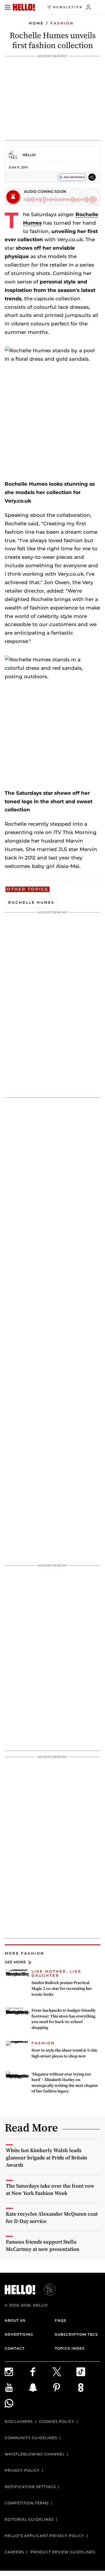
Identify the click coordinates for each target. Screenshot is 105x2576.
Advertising (19, 2334)
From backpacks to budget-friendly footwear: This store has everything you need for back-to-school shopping (64, 2019)
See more (15, 1962)
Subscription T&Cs (76, 2334)
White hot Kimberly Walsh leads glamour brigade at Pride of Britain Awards (47, 2157)
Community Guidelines (31, 2438)
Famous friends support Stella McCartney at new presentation (43, 2245)
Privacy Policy (22, 2470)
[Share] (92, 177)
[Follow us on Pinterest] (64, 2388)
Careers (14, 2552)
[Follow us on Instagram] (17, 2372)
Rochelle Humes (31, 902)
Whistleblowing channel (35, 2454)
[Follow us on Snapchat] (41, 2388)
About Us (15, 2320)
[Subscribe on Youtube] (17, 2388)
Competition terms (27, 2503)
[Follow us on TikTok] (88, 2372)
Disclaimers (19, 2421)
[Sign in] (89, 7)
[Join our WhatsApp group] (17, 2403)
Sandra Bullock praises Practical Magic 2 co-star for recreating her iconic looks (62, 1988)
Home (36, 23)
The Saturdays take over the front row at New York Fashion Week (50, 2189)
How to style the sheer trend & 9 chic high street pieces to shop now (65, 2053)
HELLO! (29, 155)
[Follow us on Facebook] (41, 2372)
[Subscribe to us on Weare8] (88, 2388)
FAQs (61, 2320)
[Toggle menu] (8, 7)
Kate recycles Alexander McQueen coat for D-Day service (52, 2217)
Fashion (62, 23)
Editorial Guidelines (29, 2519)
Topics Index (70, 2348)
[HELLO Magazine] (24, 7)
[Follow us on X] (64, 2372)
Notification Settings (30, 2487)
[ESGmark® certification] (46, 2290)
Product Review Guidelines (63, 2552)
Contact (15, 2348)
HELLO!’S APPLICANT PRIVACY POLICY (44, 2536)
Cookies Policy (57, 2421)
